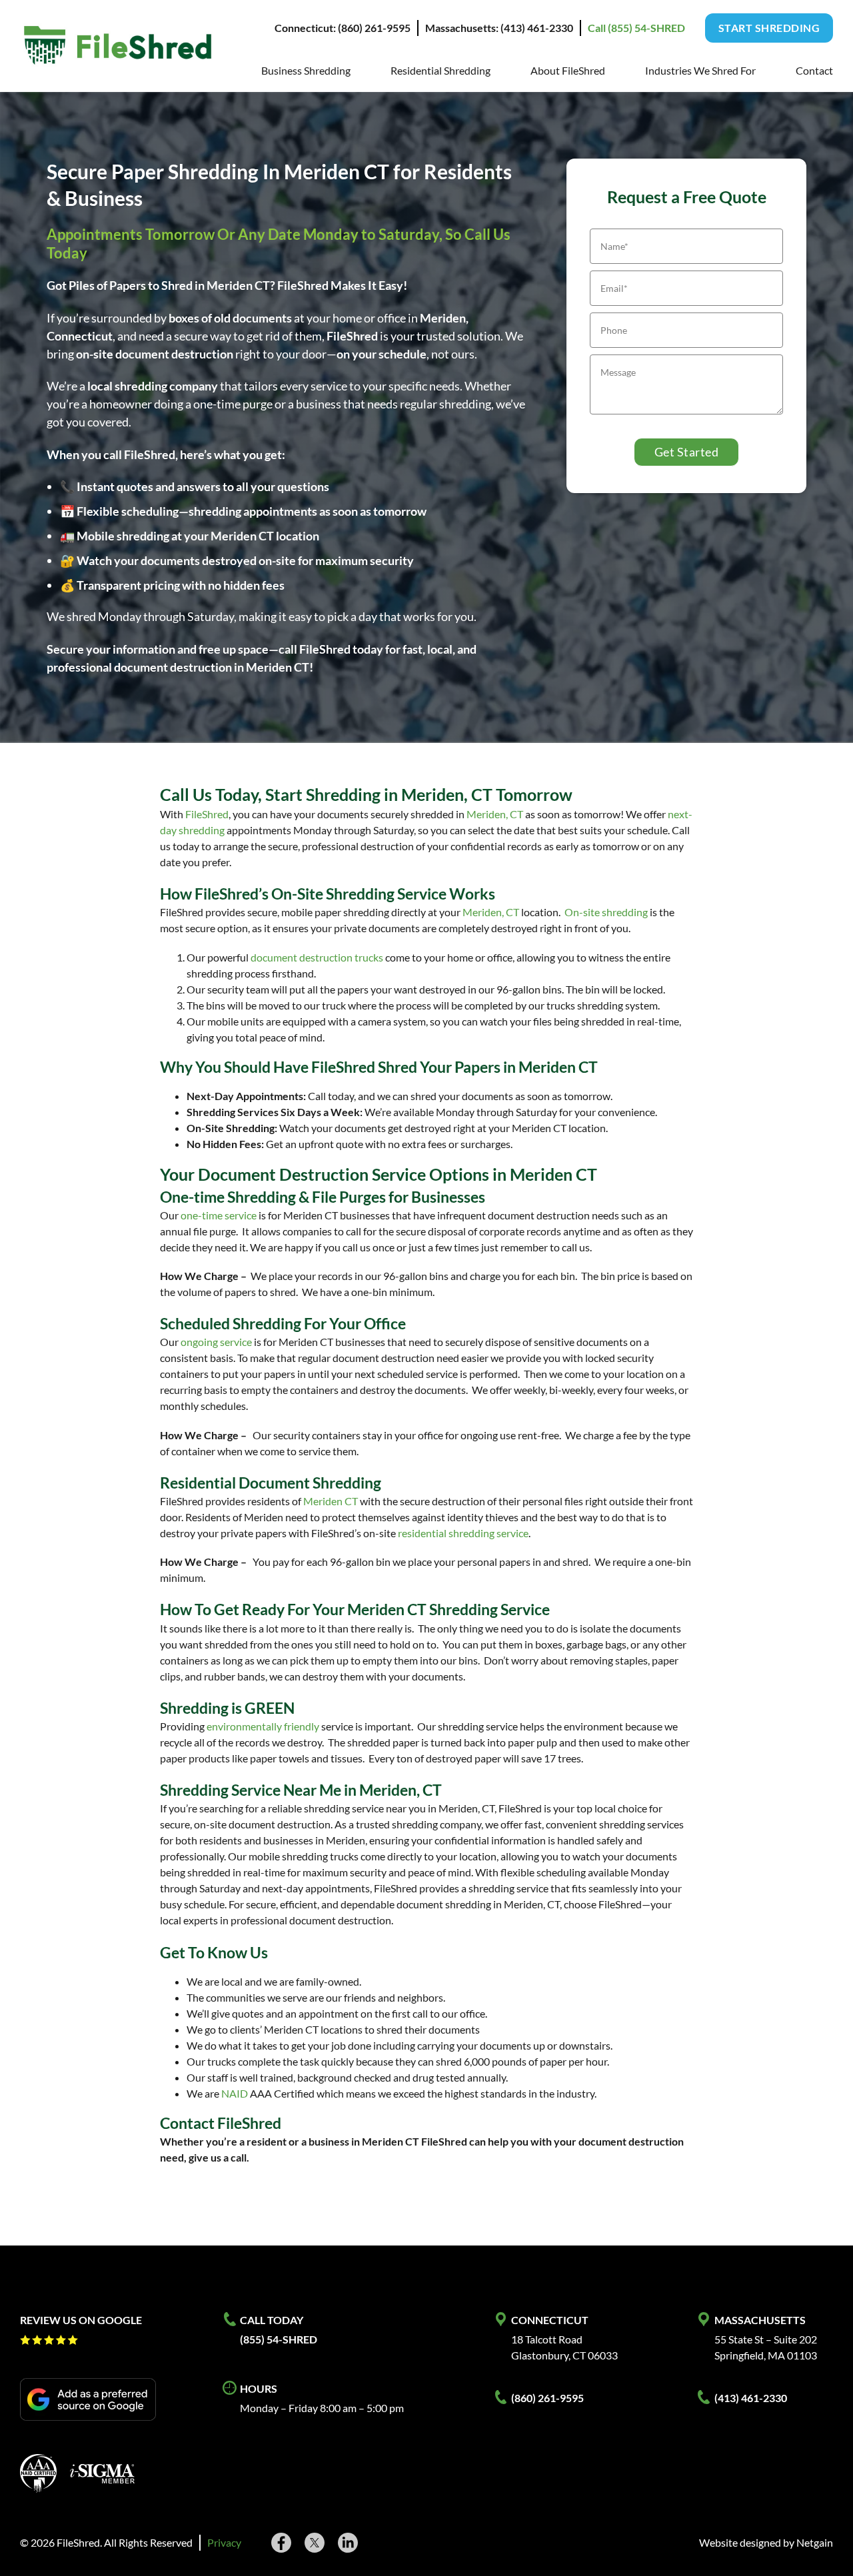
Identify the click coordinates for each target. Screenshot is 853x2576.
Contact (814, 70)
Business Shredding (306, 70)
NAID (235, 2093)
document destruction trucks (317, 957)
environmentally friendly (263, 1726)
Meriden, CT (495, 814)
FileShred (207, 814)
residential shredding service (463, 1533)
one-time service (219, 1215)
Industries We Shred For (700, 70)
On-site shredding (606, 912)
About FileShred (568, 70)
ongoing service (216, 1342)
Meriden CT (331, 1501)
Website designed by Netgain (766, 2542)
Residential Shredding (440, 70)
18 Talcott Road (547, 2339)
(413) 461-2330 (751, 2398)
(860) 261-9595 (547, 2398)
